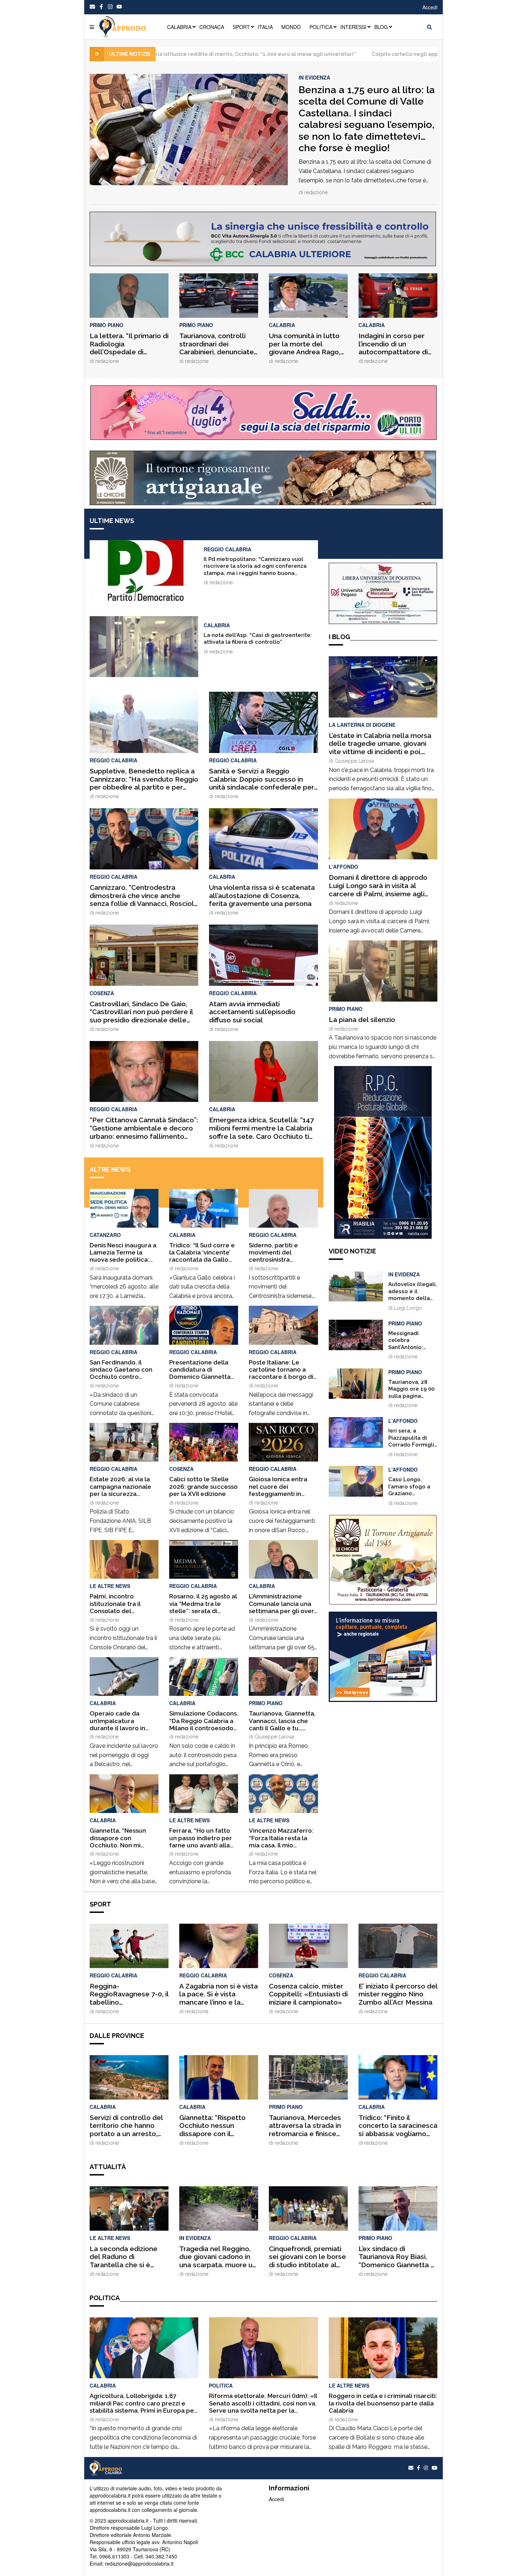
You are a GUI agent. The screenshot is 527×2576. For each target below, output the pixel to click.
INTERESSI (353, 27)
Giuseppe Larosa (274, 1737)
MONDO (291, 27)
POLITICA (321, 27)
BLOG (381, 27)
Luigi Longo (408, 1308)
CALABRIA (179, 27)
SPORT (241, 27)
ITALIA (265, 27)
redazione (316, 192)
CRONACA (212, 27)
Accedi (430, 7)
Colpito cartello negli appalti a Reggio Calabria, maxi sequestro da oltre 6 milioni (355, 54)
